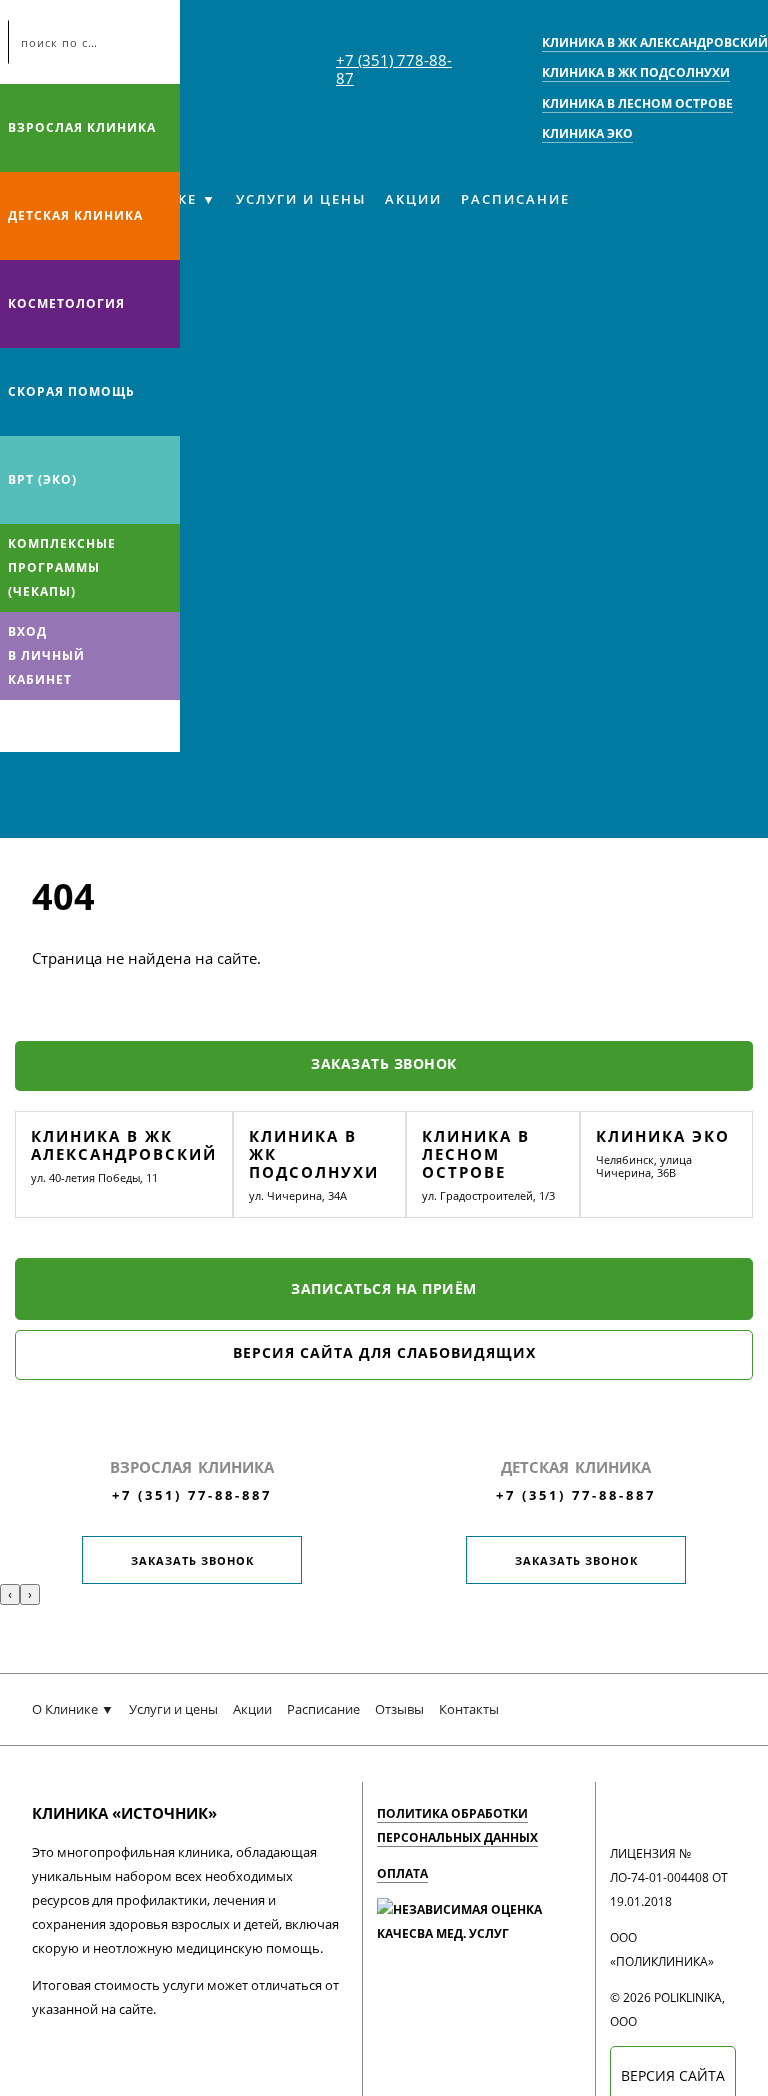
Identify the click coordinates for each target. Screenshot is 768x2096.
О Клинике (65, 1709)
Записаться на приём (384, 1288)
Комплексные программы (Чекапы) (62, 567)
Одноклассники (98, 726)
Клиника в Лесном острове (476, 1154)
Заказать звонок (384, 1063)
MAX (59, 726)
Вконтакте (20, 726)
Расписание (515, 199)
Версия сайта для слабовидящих (384, 1352)
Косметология (66, 303)
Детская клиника (75, 215)
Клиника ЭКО (663, 1136)
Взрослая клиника (82, 127)
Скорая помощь (71, 391)
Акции (413, 199)
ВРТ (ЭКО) (42, 479)
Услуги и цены (301, 199)
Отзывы (399, 1709)
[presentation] (10, 1594)
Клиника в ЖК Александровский (124, 1145)
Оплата (402, 1873)
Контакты (469, 1709)
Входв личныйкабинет (46, 655)
